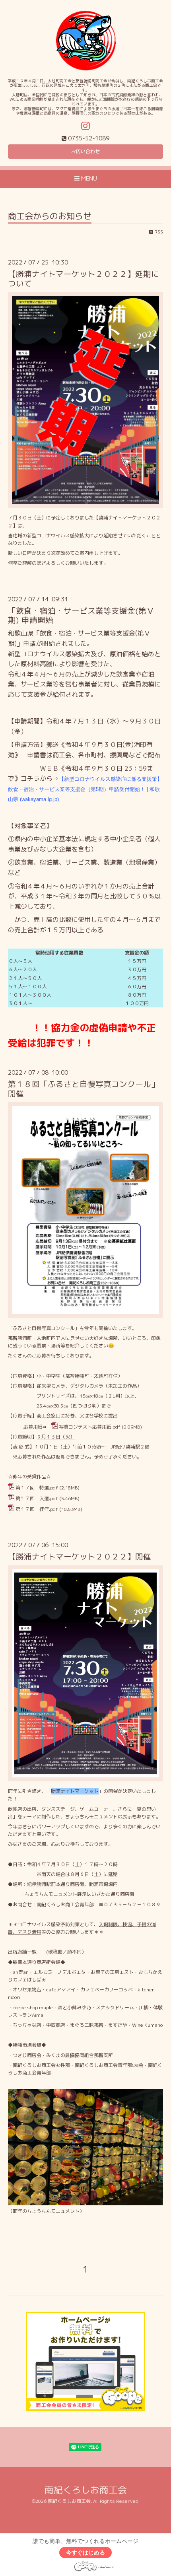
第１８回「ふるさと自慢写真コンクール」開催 (84, 1089)
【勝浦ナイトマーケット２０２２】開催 (80, 1556)
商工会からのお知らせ (50, 217)
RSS (158, 232)
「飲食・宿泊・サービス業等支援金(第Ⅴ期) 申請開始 (81, 615)
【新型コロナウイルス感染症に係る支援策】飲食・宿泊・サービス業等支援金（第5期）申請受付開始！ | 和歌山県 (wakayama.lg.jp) (85, 789)
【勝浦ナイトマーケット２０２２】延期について (84, 278)
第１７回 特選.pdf (37, 1488)
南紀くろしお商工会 (86, 2490)
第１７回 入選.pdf (37, 1498)
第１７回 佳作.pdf (37, 1509)
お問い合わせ (85, 151)
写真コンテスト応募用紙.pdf (90, 1427)
